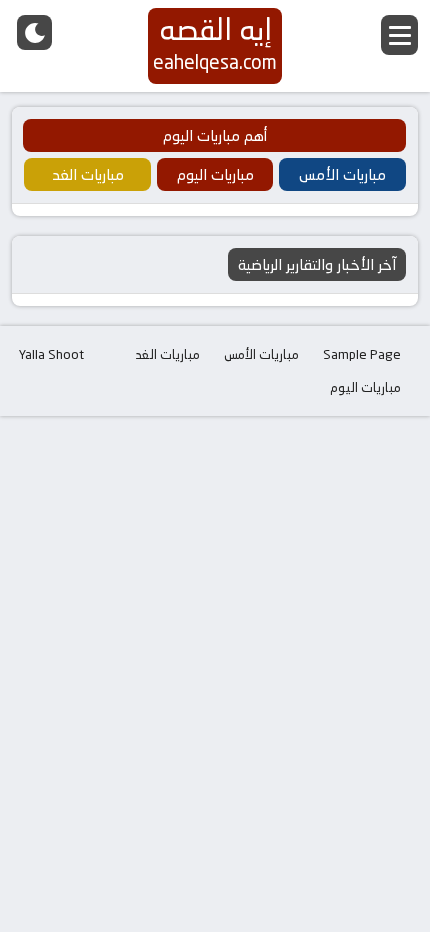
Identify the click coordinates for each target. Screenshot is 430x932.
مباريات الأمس (261, 354)
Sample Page (362, 354)
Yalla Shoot (51, 354)
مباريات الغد (168, 354)
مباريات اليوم (365, 387)
